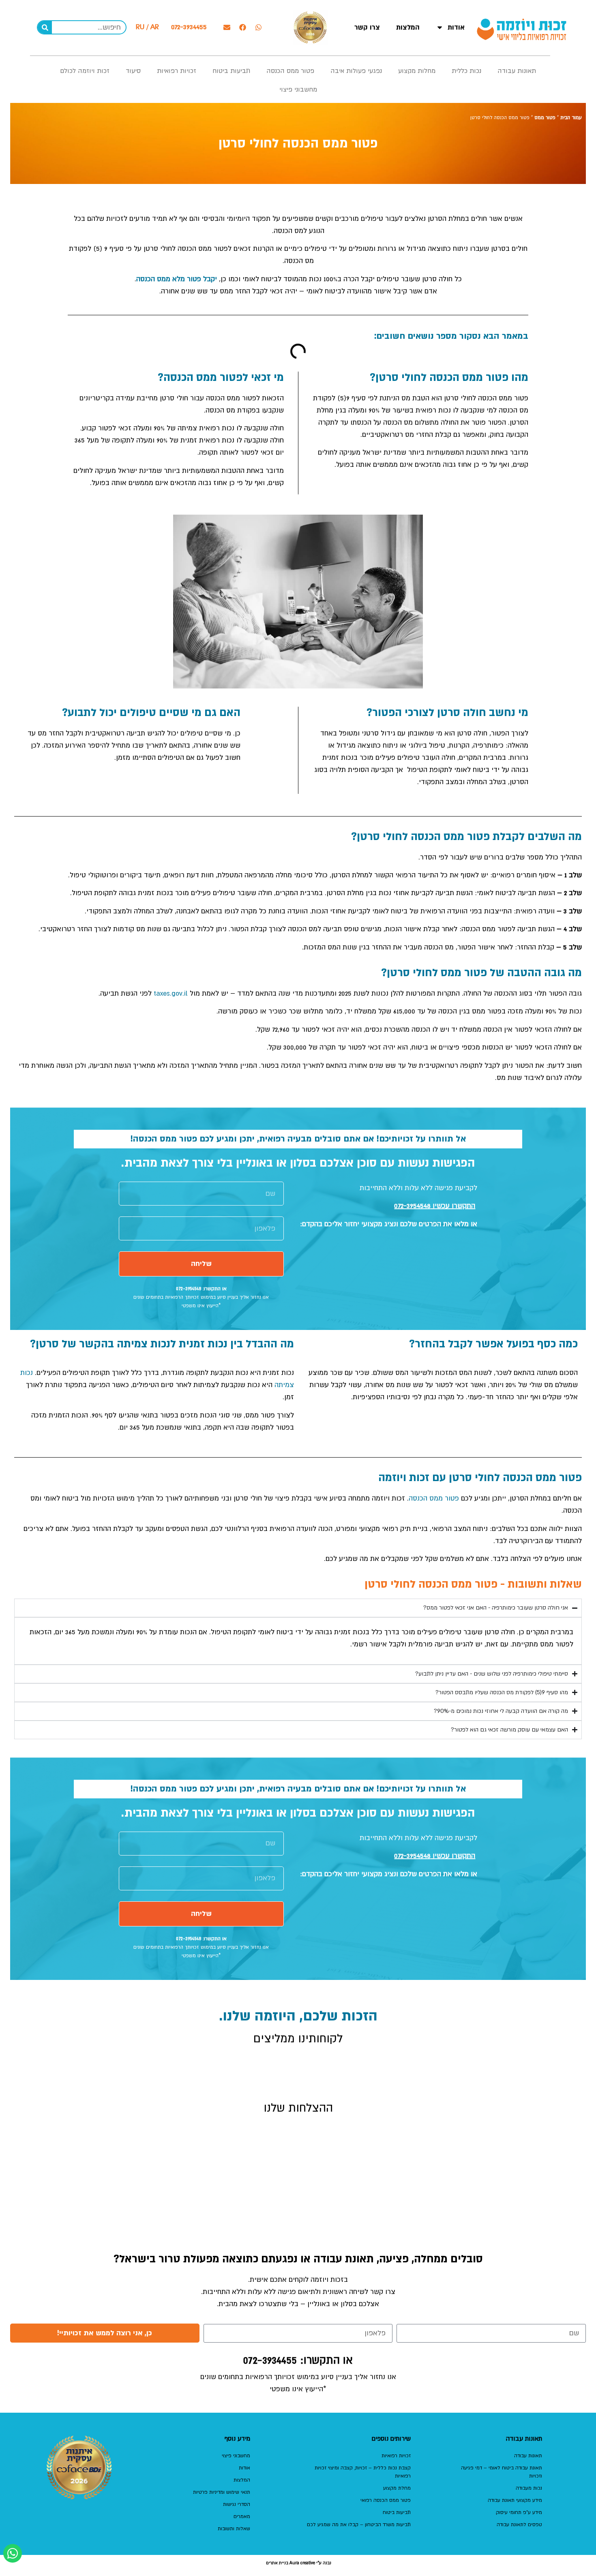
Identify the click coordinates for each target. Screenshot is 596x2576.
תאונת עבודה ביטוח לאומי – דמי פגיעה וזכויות (502, 2472)
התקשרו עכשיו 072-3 (435, 1206)
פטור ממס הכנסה (290, 71)
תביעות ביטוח (231, 71)
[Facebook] (242, 28)
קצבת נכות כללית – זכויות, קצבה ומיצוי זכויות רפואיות (363, 2472)
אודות (456, 27)
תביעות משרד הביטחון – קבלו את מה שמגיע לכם (359, 2525)
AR (155, 27)
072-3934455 (189, 27)
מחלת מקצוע (397, 2488)
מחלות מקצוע (417, 71)
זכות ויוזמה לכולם (85, 71)
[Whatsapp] (258, 28)
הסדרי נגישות (237, 2504)
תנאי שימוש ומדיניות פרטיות (222, 2492)
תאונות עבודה (517, 71)
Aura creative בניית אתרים (290, 2563)
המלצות (408, 27)
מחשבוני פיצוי (298, 90)
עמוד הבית (571, 118)
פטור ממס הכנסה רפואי (386, 2500)
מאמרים (242, 2516)
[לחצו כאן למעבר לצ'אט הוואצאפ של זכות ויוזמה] (13, 2553)
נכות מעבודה (529, 2488)
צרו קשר (367, 27)
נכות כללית (466, 71)
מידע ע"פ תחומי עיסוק (519, 2512)
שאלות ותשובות (234, 2529)
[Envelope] (227, 28)
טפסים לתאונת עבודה (519, 2525)
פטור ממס (545, 118)
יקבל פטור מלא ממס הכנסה (177, 279)
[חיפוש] (45, 27)
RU (140, 27)
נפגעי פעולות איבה (356, 71)
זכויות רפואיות (177, 71)
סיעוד (133, 71)
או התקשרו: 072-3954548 (201, 1289)
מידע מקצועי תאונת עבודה (515, 2500)
